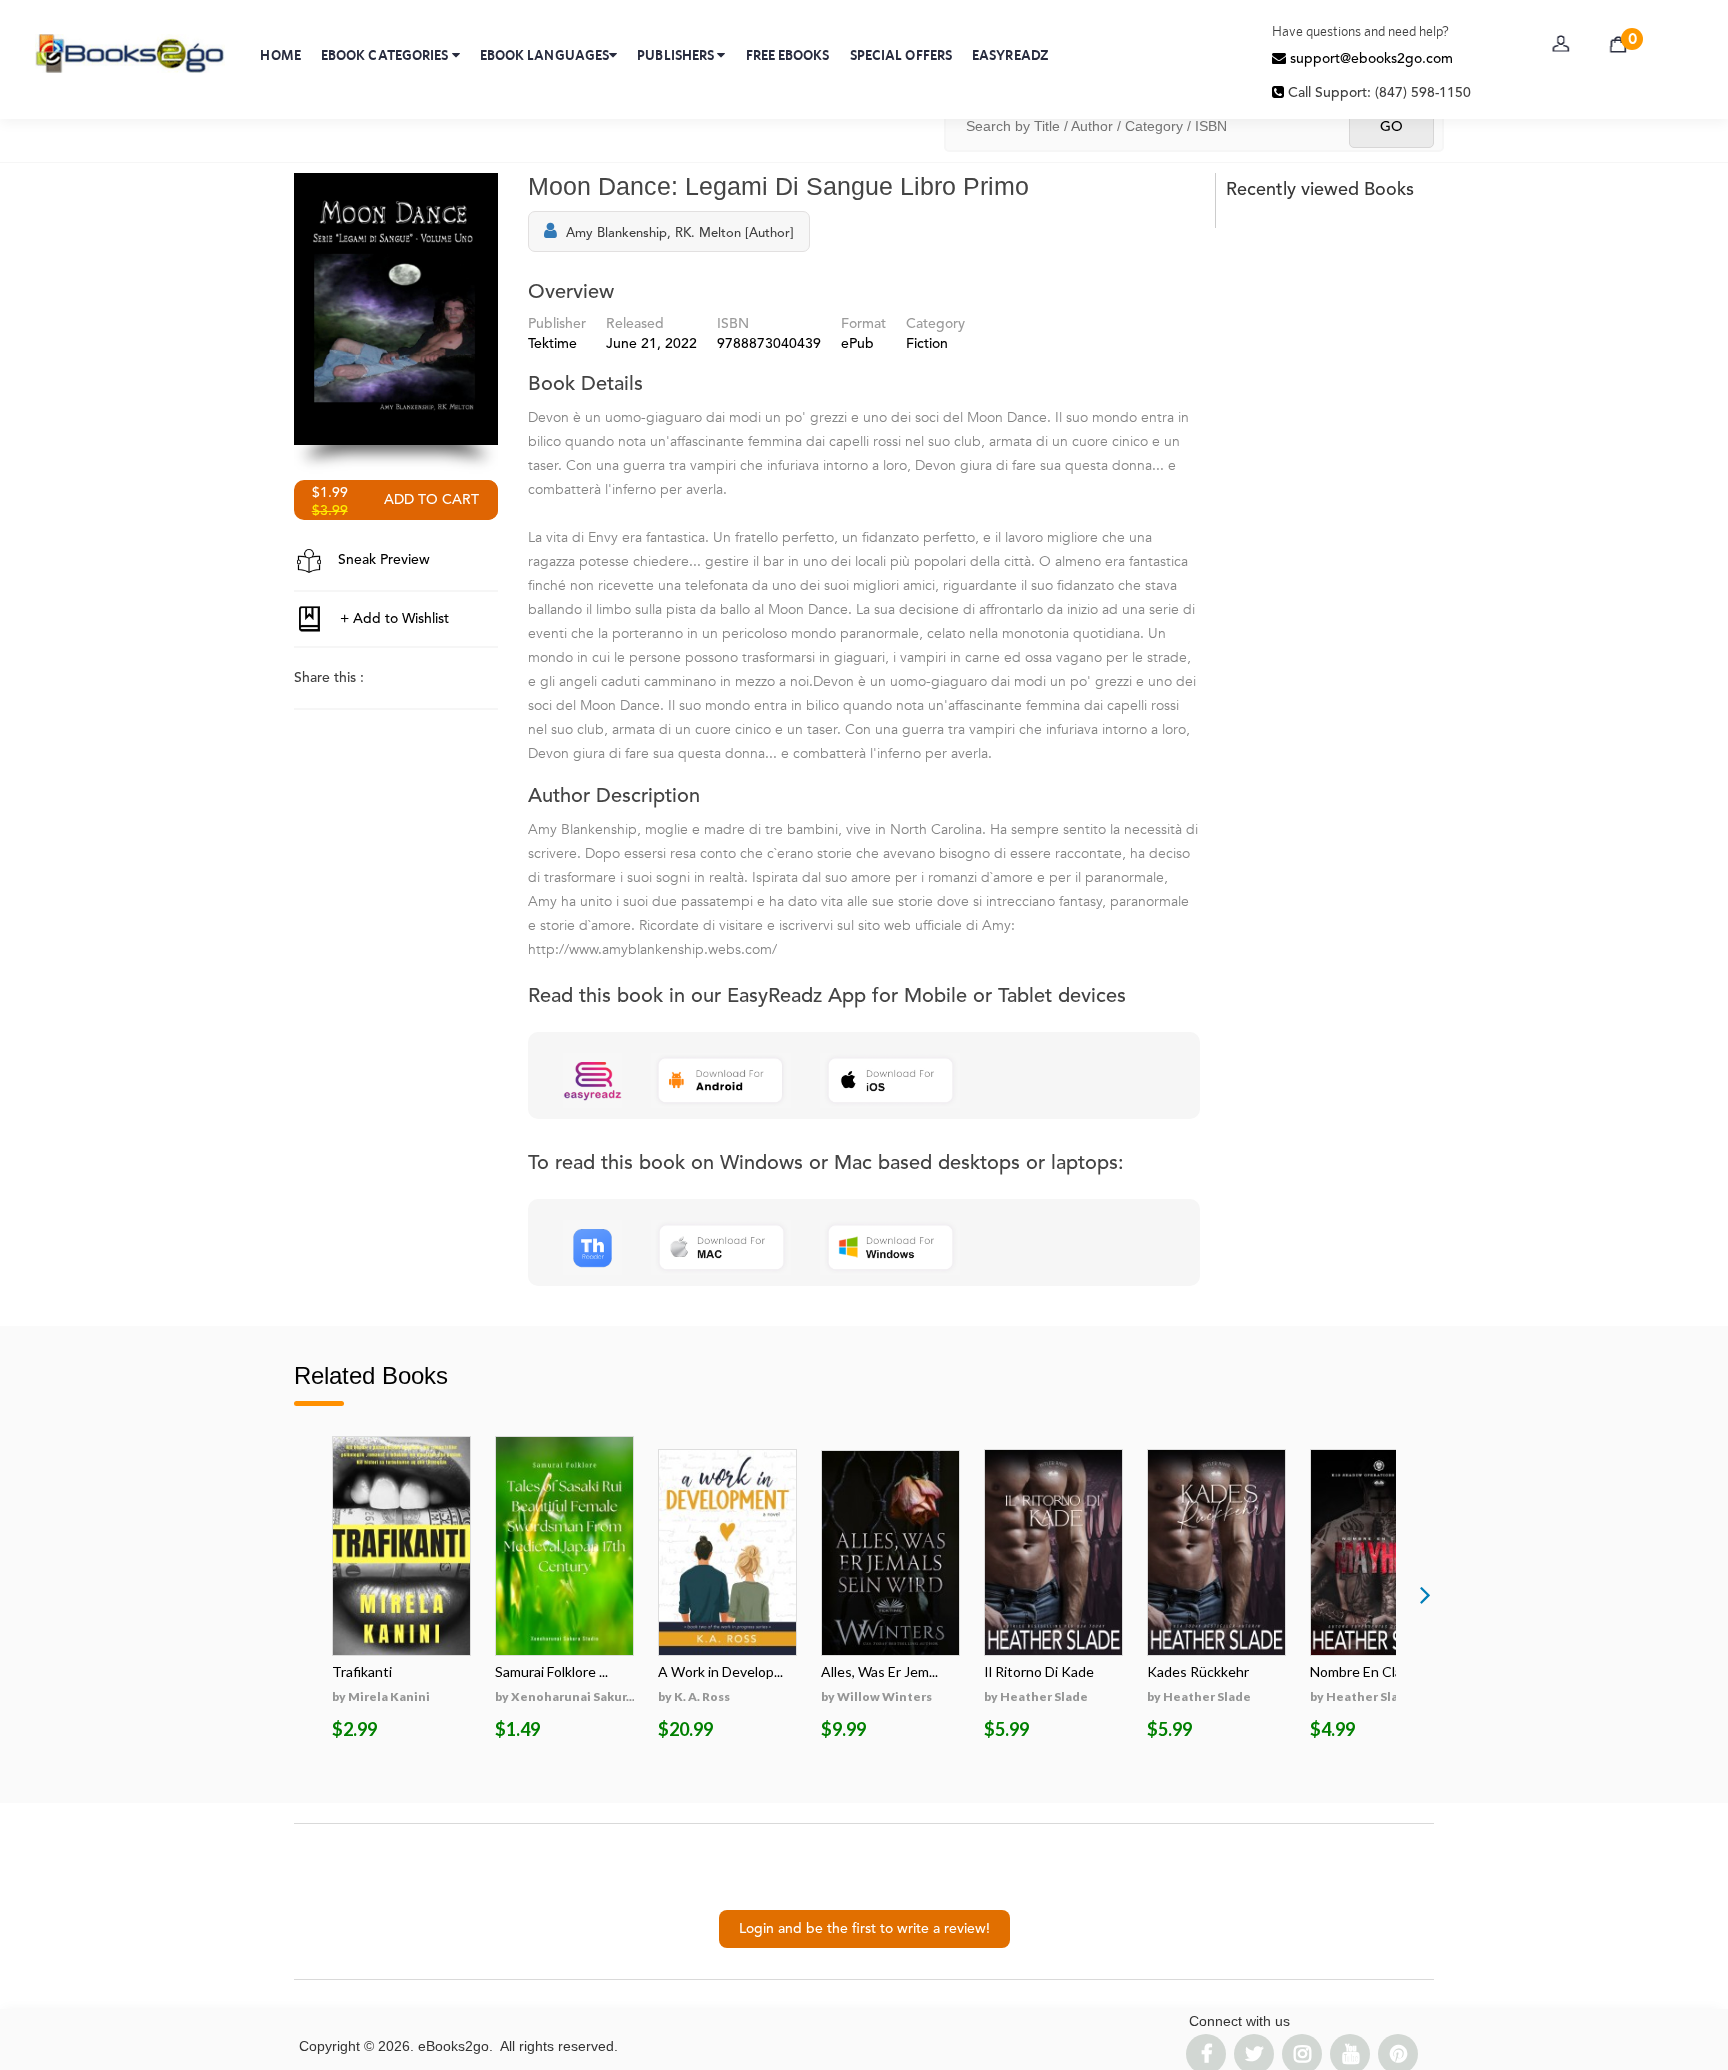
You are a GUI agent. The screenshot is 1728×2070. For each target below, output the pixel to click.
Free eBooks (788, 55)
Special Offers (901, 55)
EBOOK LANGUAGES (545, 55)
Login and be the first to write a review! (864, 1929)
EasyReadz (1010, 55)
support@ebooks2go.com (1369, 59)
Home (280, 55)
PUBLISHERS (677, 55)
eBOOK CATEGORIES (386, 55)
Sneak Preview (382, 560)
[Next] (1425, 1594)
